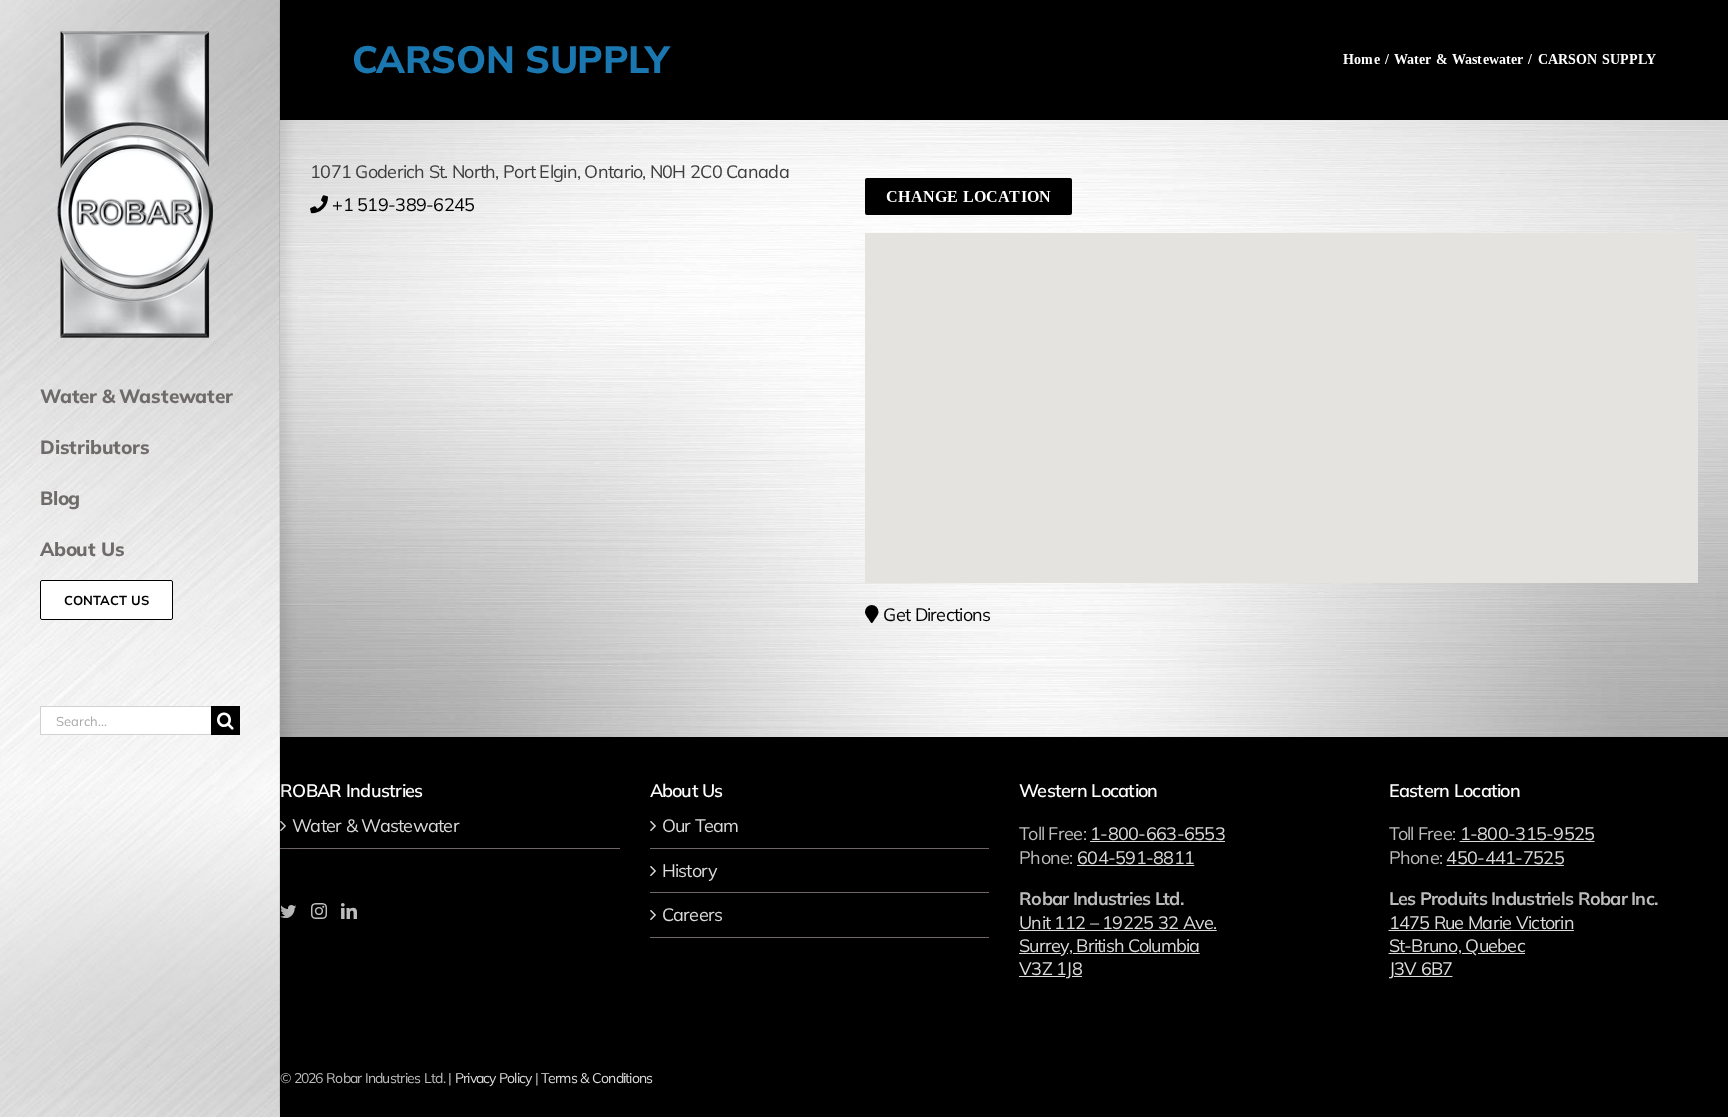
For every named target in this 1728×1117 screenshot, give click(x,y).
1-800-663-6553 (1157, 833)
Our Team (700, 825)
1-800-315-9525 (1527, 833)
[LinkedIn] (348, 911)
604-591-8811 (1135, 857)
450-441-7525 (1504, 857)
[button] (1282, 385)
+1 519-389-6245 (403, 204)
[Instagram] (318, 911)
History (690, 870)
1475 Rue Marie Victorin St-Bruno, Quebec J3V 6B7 (1481, 946)
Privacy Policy (493, 1078)
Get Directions (936, 614)
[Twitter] (287, 911)
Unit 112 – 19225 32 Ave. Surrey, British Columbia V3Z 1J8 (1118, 946)
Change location (968, 196)
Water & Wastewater (375, 825)
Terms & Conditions (596, 1078)
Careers (692, 914)
